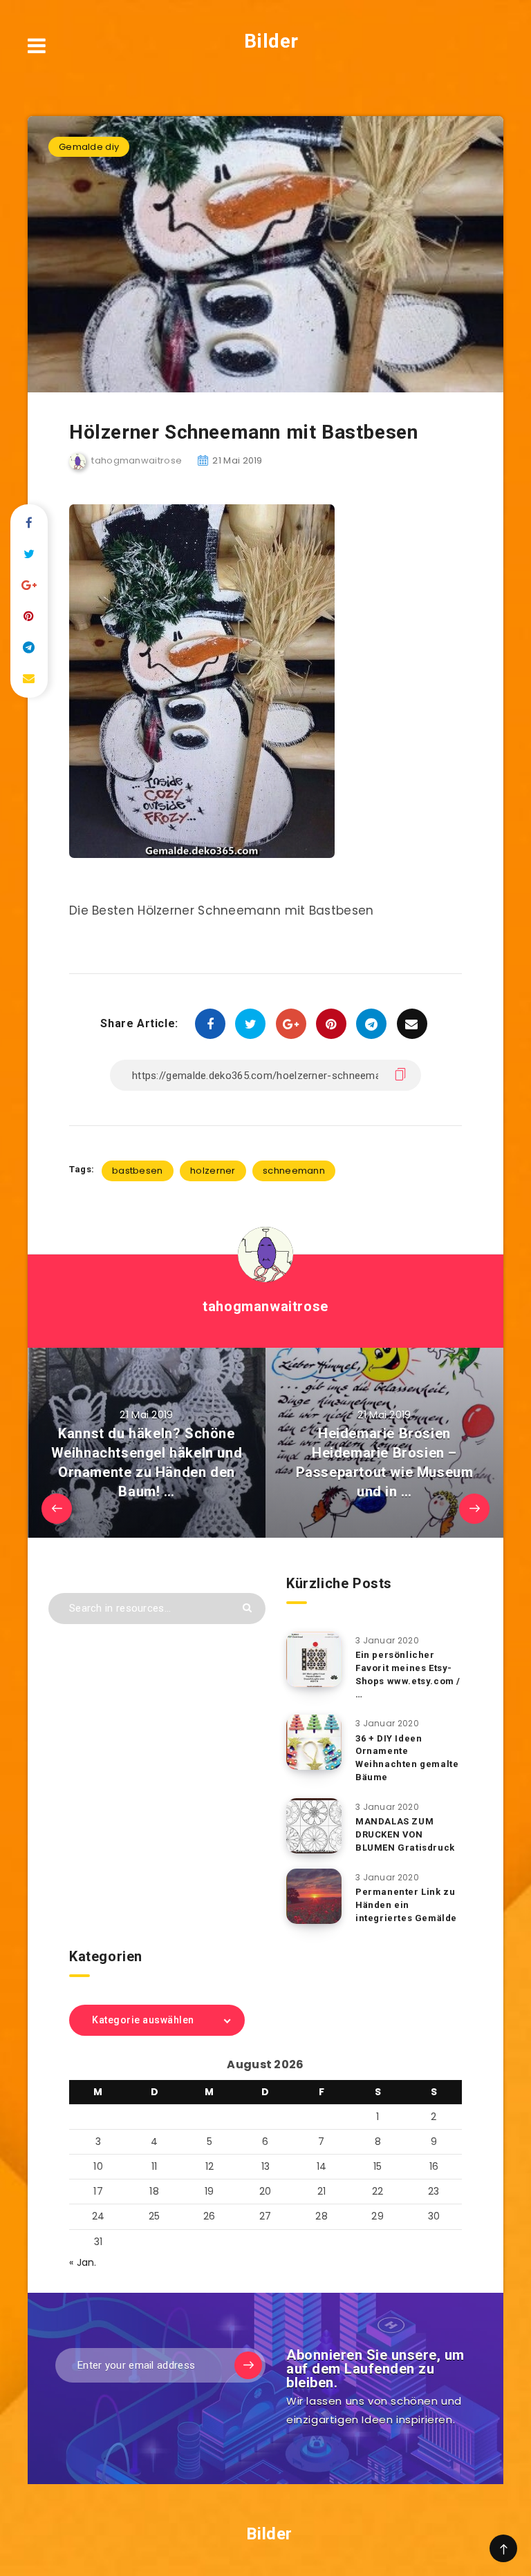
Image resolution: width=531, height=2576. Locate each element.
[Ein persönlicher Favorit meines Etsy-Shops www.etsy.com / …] (314, 1659)
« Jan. (83, 2262)
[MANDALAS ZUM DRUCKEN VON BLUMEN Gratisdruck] (314, 1826)
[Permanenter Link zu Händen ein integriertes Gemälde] (314, 1896)
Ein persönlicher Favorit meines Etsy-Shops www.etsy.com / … (408, 1675)
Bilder (269, 41)
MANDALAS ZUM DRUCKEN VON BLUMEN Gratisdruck (405, 1834)
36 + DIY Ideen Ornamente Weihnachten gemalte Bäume (407, 1758)
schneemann (294, 1171)
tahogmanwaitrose (265, 1306)
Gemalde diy (89, 147)
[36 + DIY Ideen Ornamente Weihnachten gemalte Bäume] (314, 1742)
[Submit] (247, 1608)
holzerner (213, 1171)
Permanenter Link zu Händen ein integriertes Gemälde (406, 1905)
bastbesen (138, 1171)
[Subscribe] (248, 2365)
